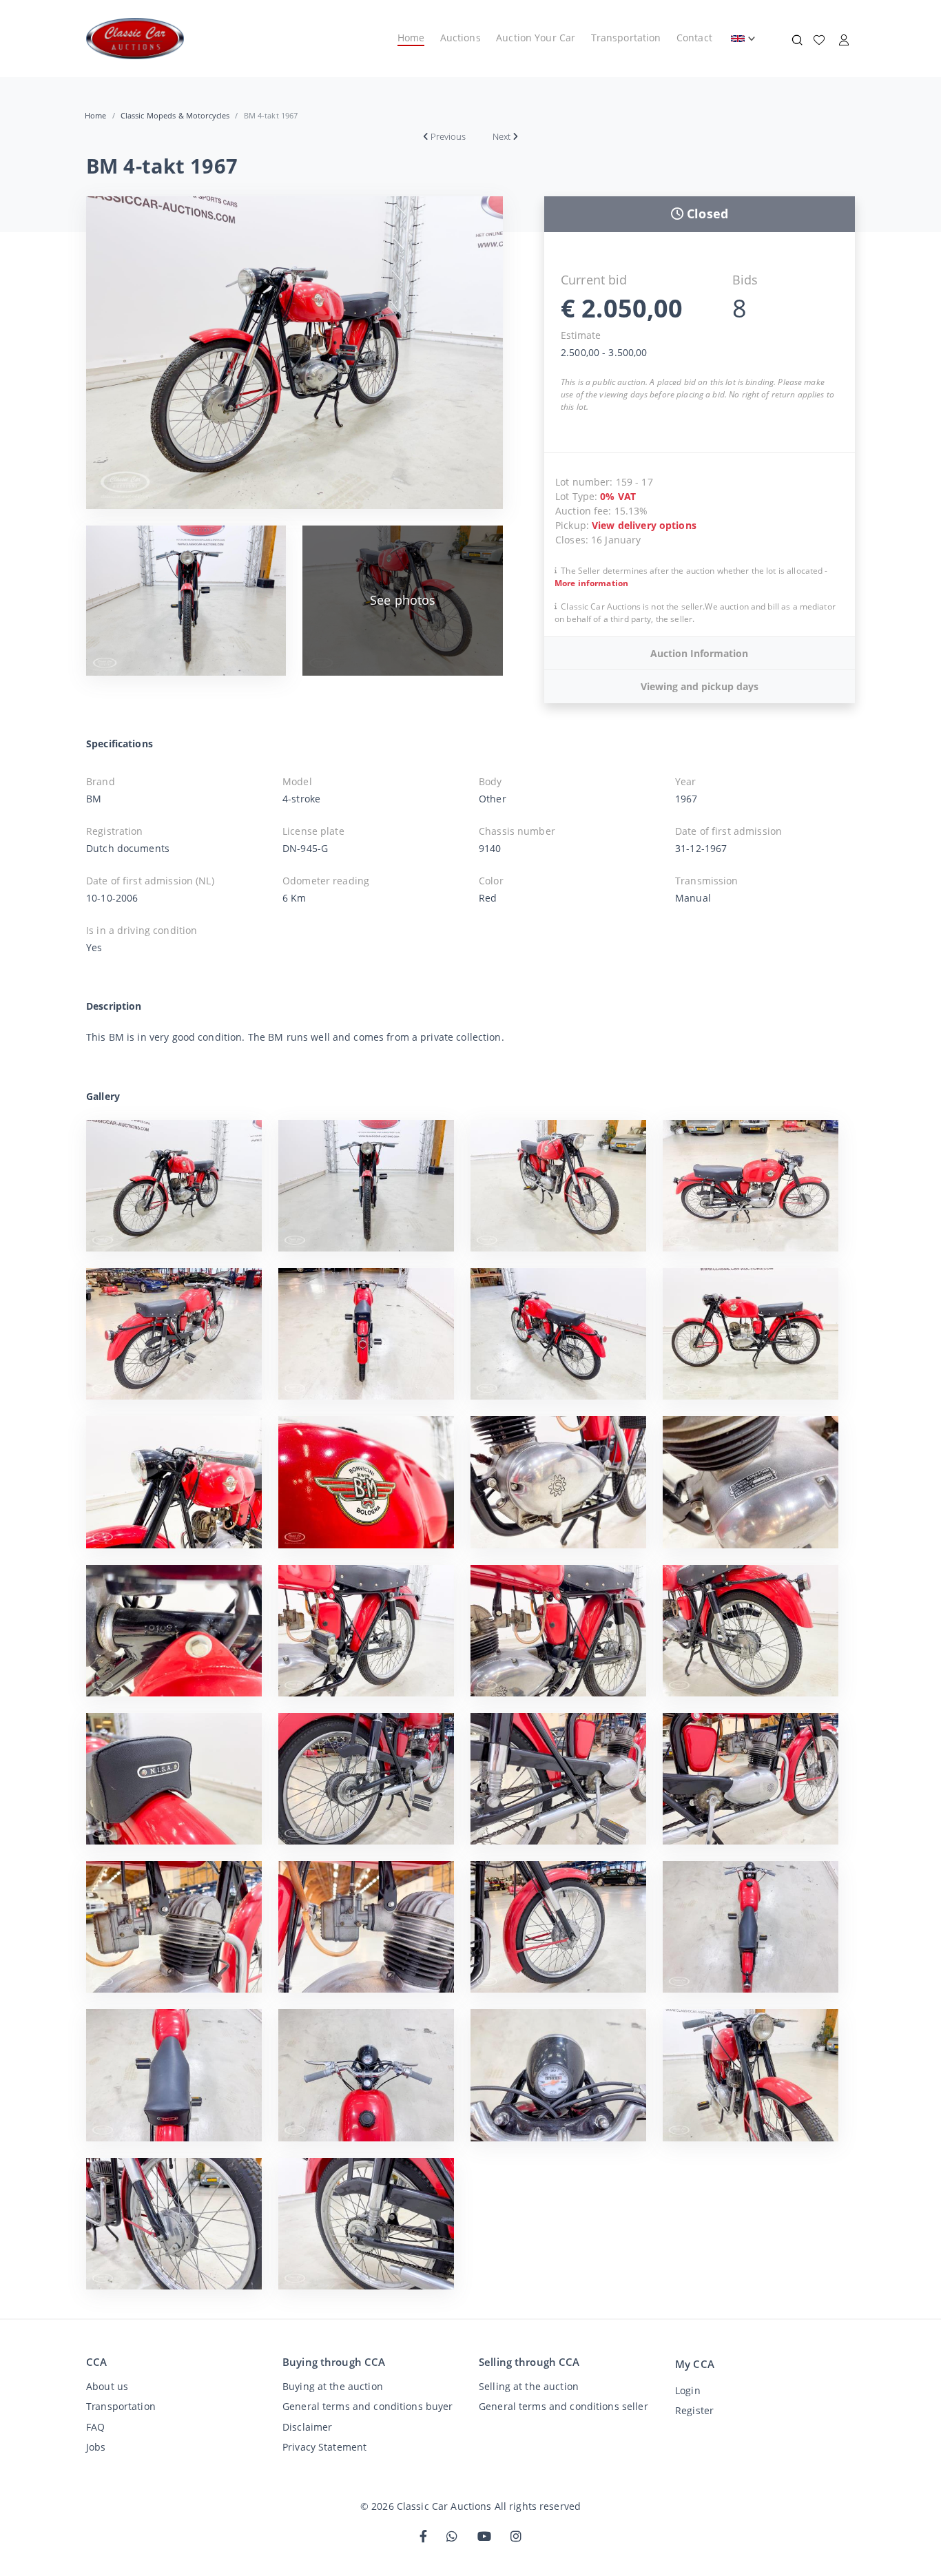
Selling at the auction (529, 2386)
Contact (694, 38)
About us (107, 2386)
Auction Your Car (536, 38)
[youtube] (484, 2537)
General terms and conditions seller (563, 2406)
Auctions (461, 38)
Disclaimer (307, 2427)
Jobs (96, 2447)
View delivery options (644, 525)
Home (411, 38)
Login (688, 2390)
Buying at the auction (333, 2386)
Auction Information (699, 653)
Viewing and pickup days (700, 686)
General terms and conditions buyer (368, 2406)
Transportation (626, 38)
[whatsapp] (452, 2537)
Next (501, 136)
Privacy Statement (324, 2447)
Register (694, 2410)
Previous (448, 136)
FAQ (95, 2427)
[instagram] (516, 2537)
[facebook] (423, 2537)
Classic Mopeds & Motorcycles (175, 115)
